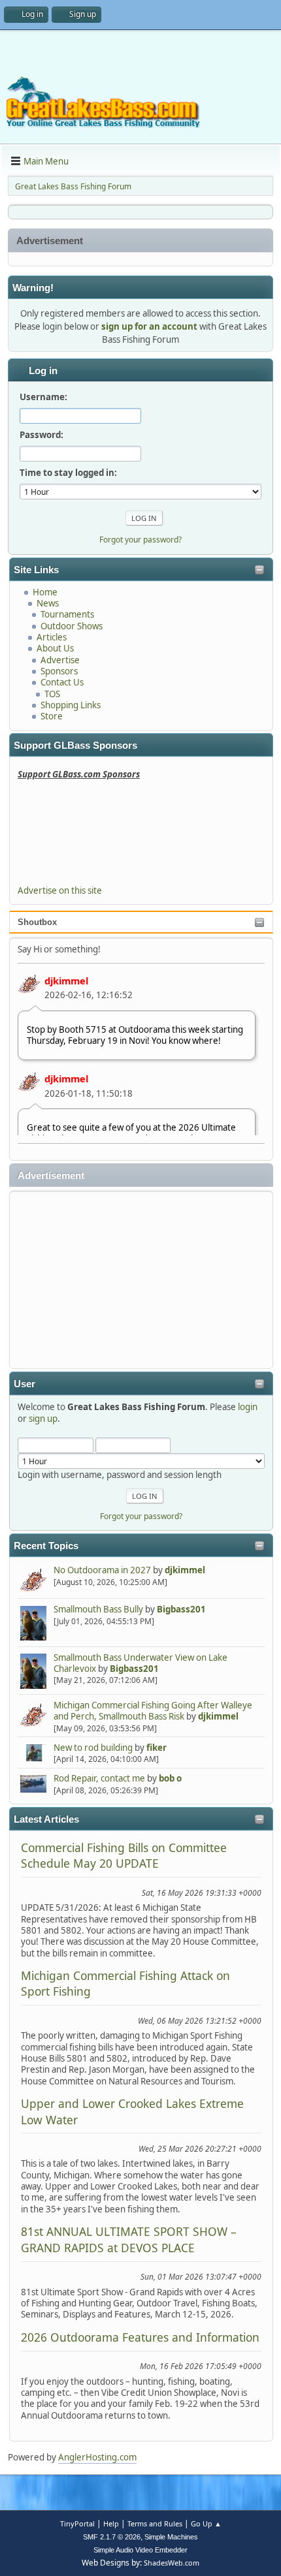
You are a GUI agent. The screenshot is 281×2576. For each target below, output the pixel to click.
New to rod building (93, 1748)
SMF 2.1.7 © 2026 (112, 2537)
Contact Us (62, 682)
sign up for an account (149, 326)
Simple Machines (171, 2537)
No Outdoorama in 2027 (102, 1570)
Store (52, 716)
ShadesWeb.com (172, 2563)
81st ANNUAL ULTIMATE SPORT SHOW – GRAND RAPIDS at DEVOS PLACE (129, 2239)
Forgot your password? (141, 1516)
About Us (55, 648)
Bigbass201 (181, 1609)
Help (111, 2523)
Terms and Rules (155, 2523)
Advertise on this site (60, 890)
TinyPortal (77, 2523)
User (25, 1384)
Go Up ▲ (206, 2523)
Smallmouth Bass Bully (98, 1609)
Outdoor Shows (72, 626)
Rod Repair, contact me (99, 1778)
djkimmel (66, 981)
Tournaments (67, 614)
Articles (52, 637)
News (48, 603)
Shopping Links (71, 705)
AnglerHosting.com (97, 2457)
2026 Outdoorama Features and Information (140, 2337)
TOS (52, 694)
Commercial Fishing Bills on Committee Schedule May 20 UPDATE (124, 1855)
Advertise (60, 660)
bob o (170, 1778)
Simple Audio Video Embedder (140, 2550)
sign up (43, 1419)
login (248, 1407)
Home (45, 592)
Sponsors (59, 671)
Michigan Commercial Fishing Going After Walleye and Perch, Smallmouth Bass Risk (153, 1711)
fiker (157, 1748)
